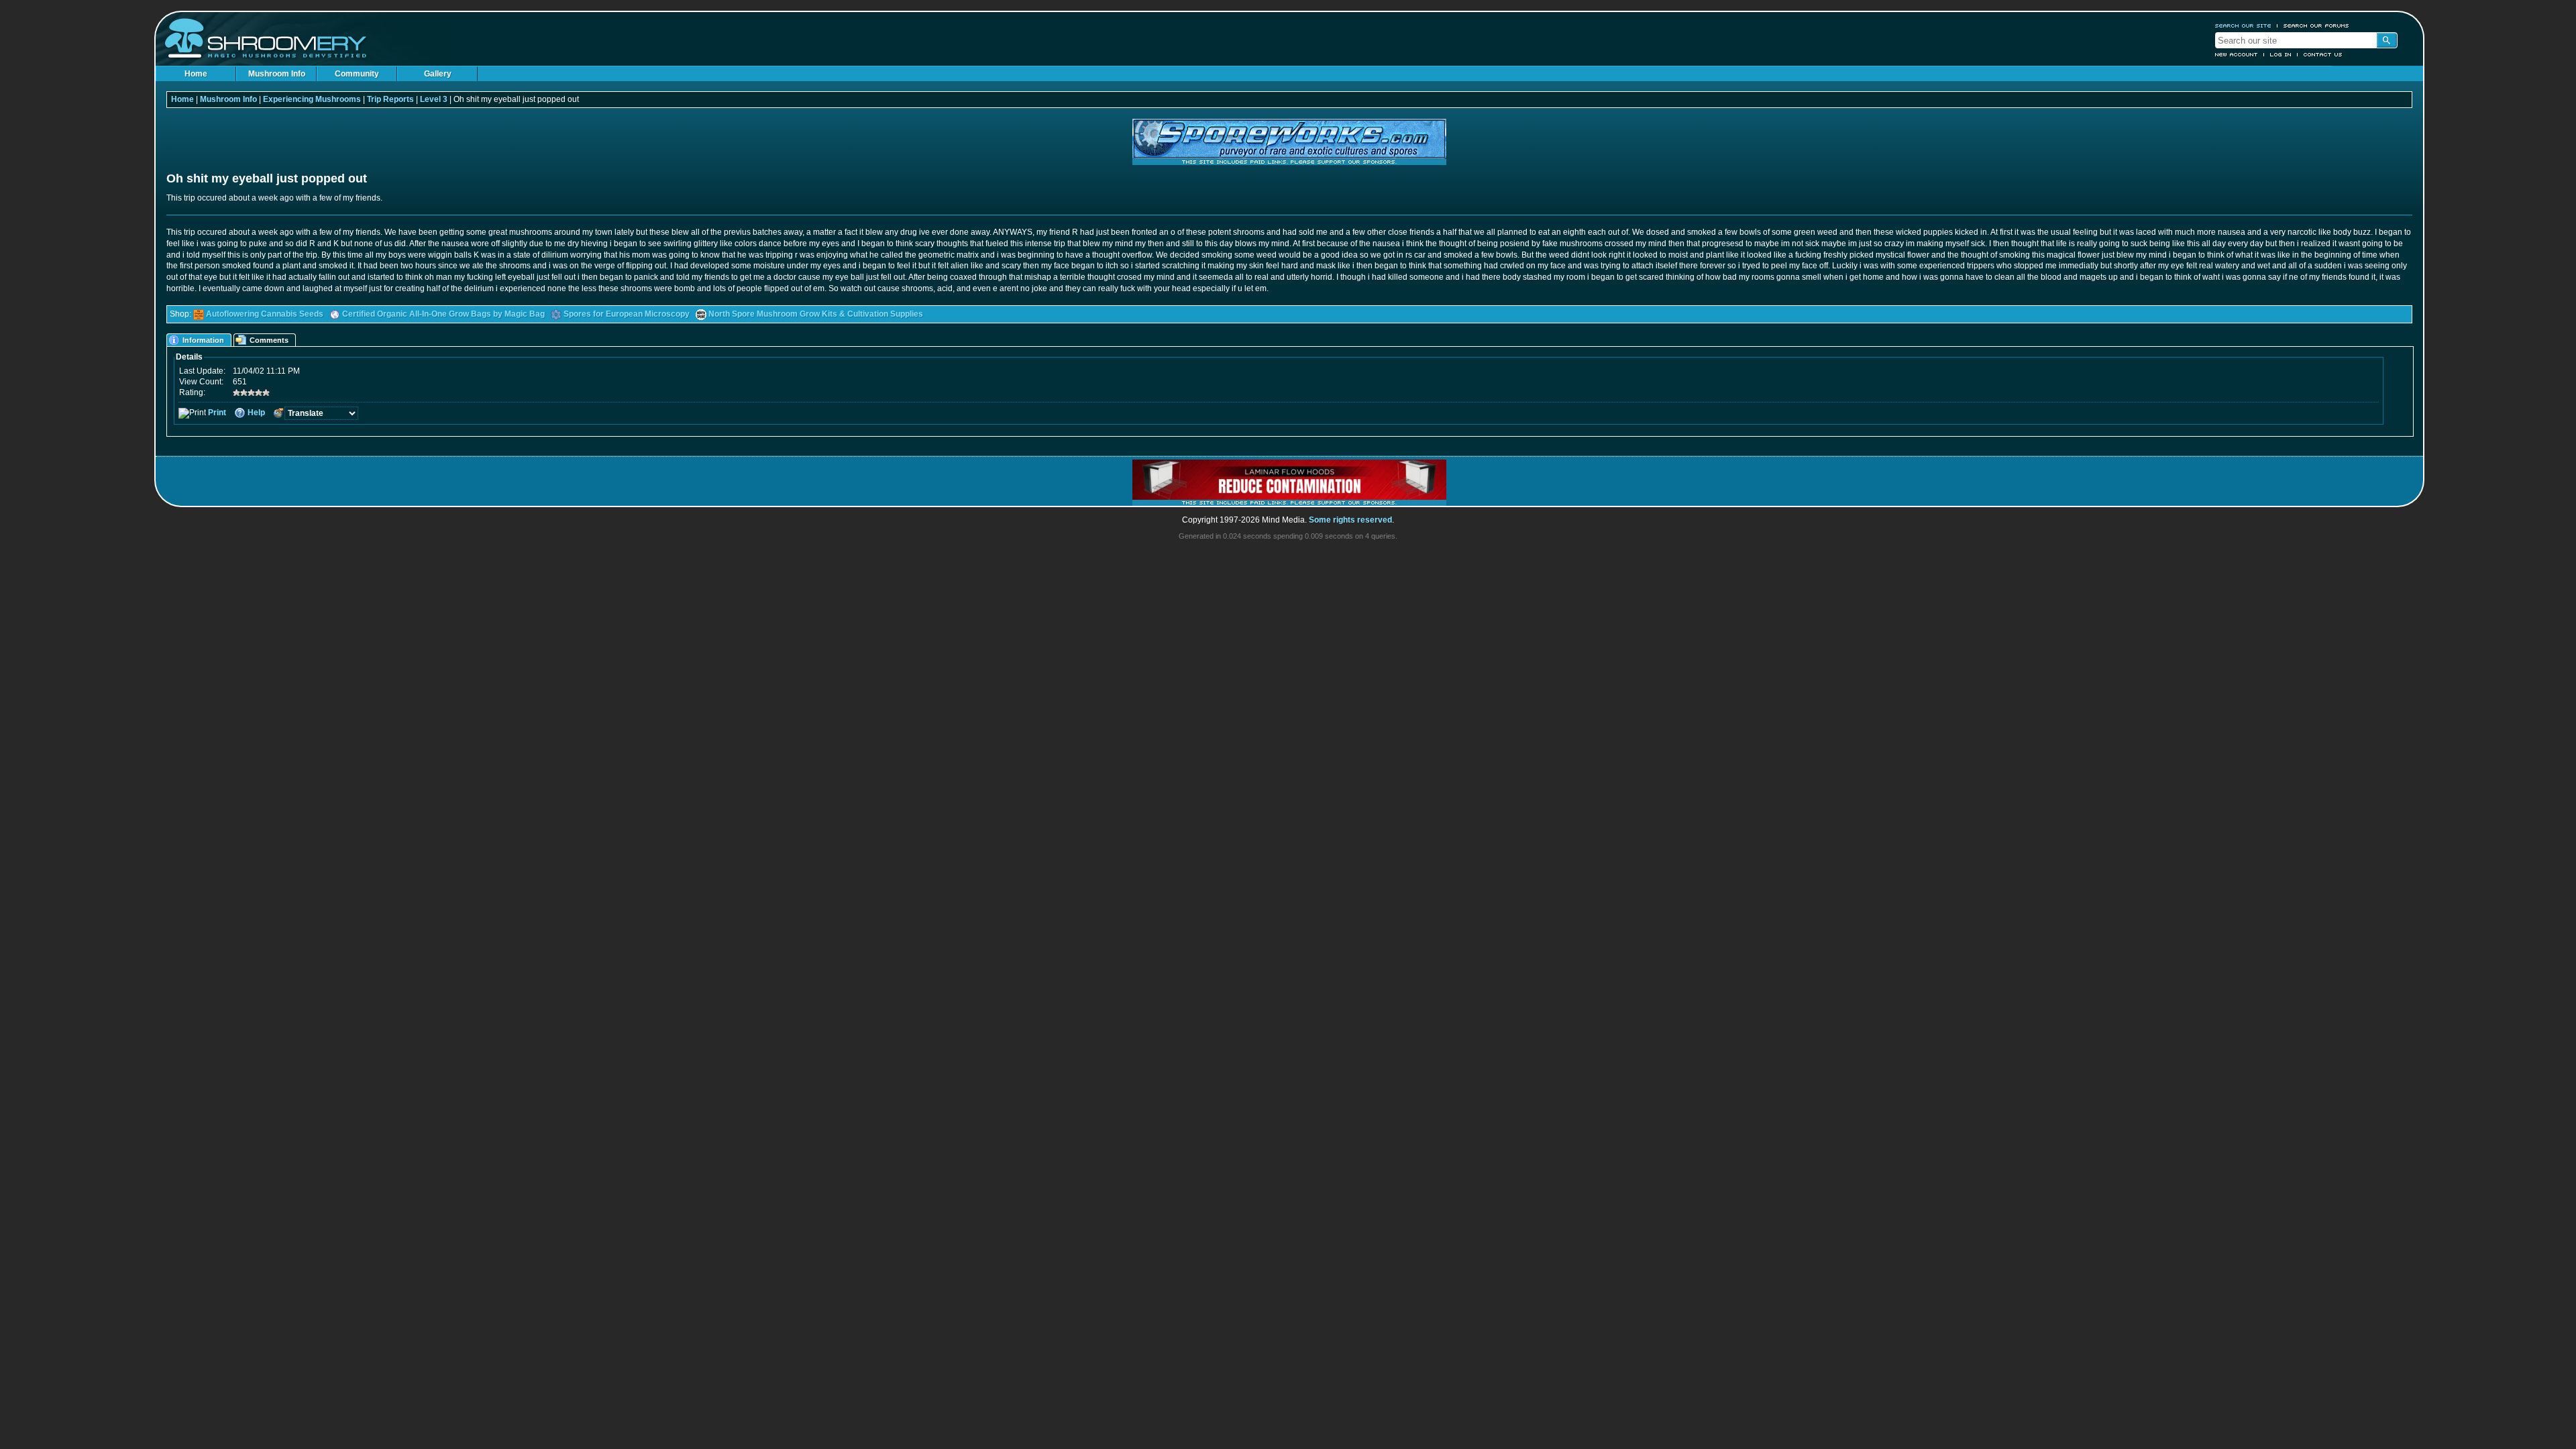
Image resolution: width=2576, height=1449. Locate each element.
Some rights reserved (1350, 520)
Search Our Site (2243, 25)
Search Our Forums (2316, 25)
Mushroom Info (277, 74)
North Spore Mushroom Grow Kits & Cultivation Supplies (816, 314)
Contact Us (2323, 54)
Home (196, 74)
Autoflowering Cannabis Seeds (265, 314)
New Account (2237, 54)
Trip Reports (390, 99)
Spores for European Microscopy (627, 314)
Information (203, 340)
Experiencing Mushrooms (312, 99)
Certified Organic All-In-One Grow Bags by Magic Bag (443, 314)
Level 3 (434, 99)
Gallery (438, 74)
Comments (269, 340)
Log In (2281, 54)
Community (357, 74)
